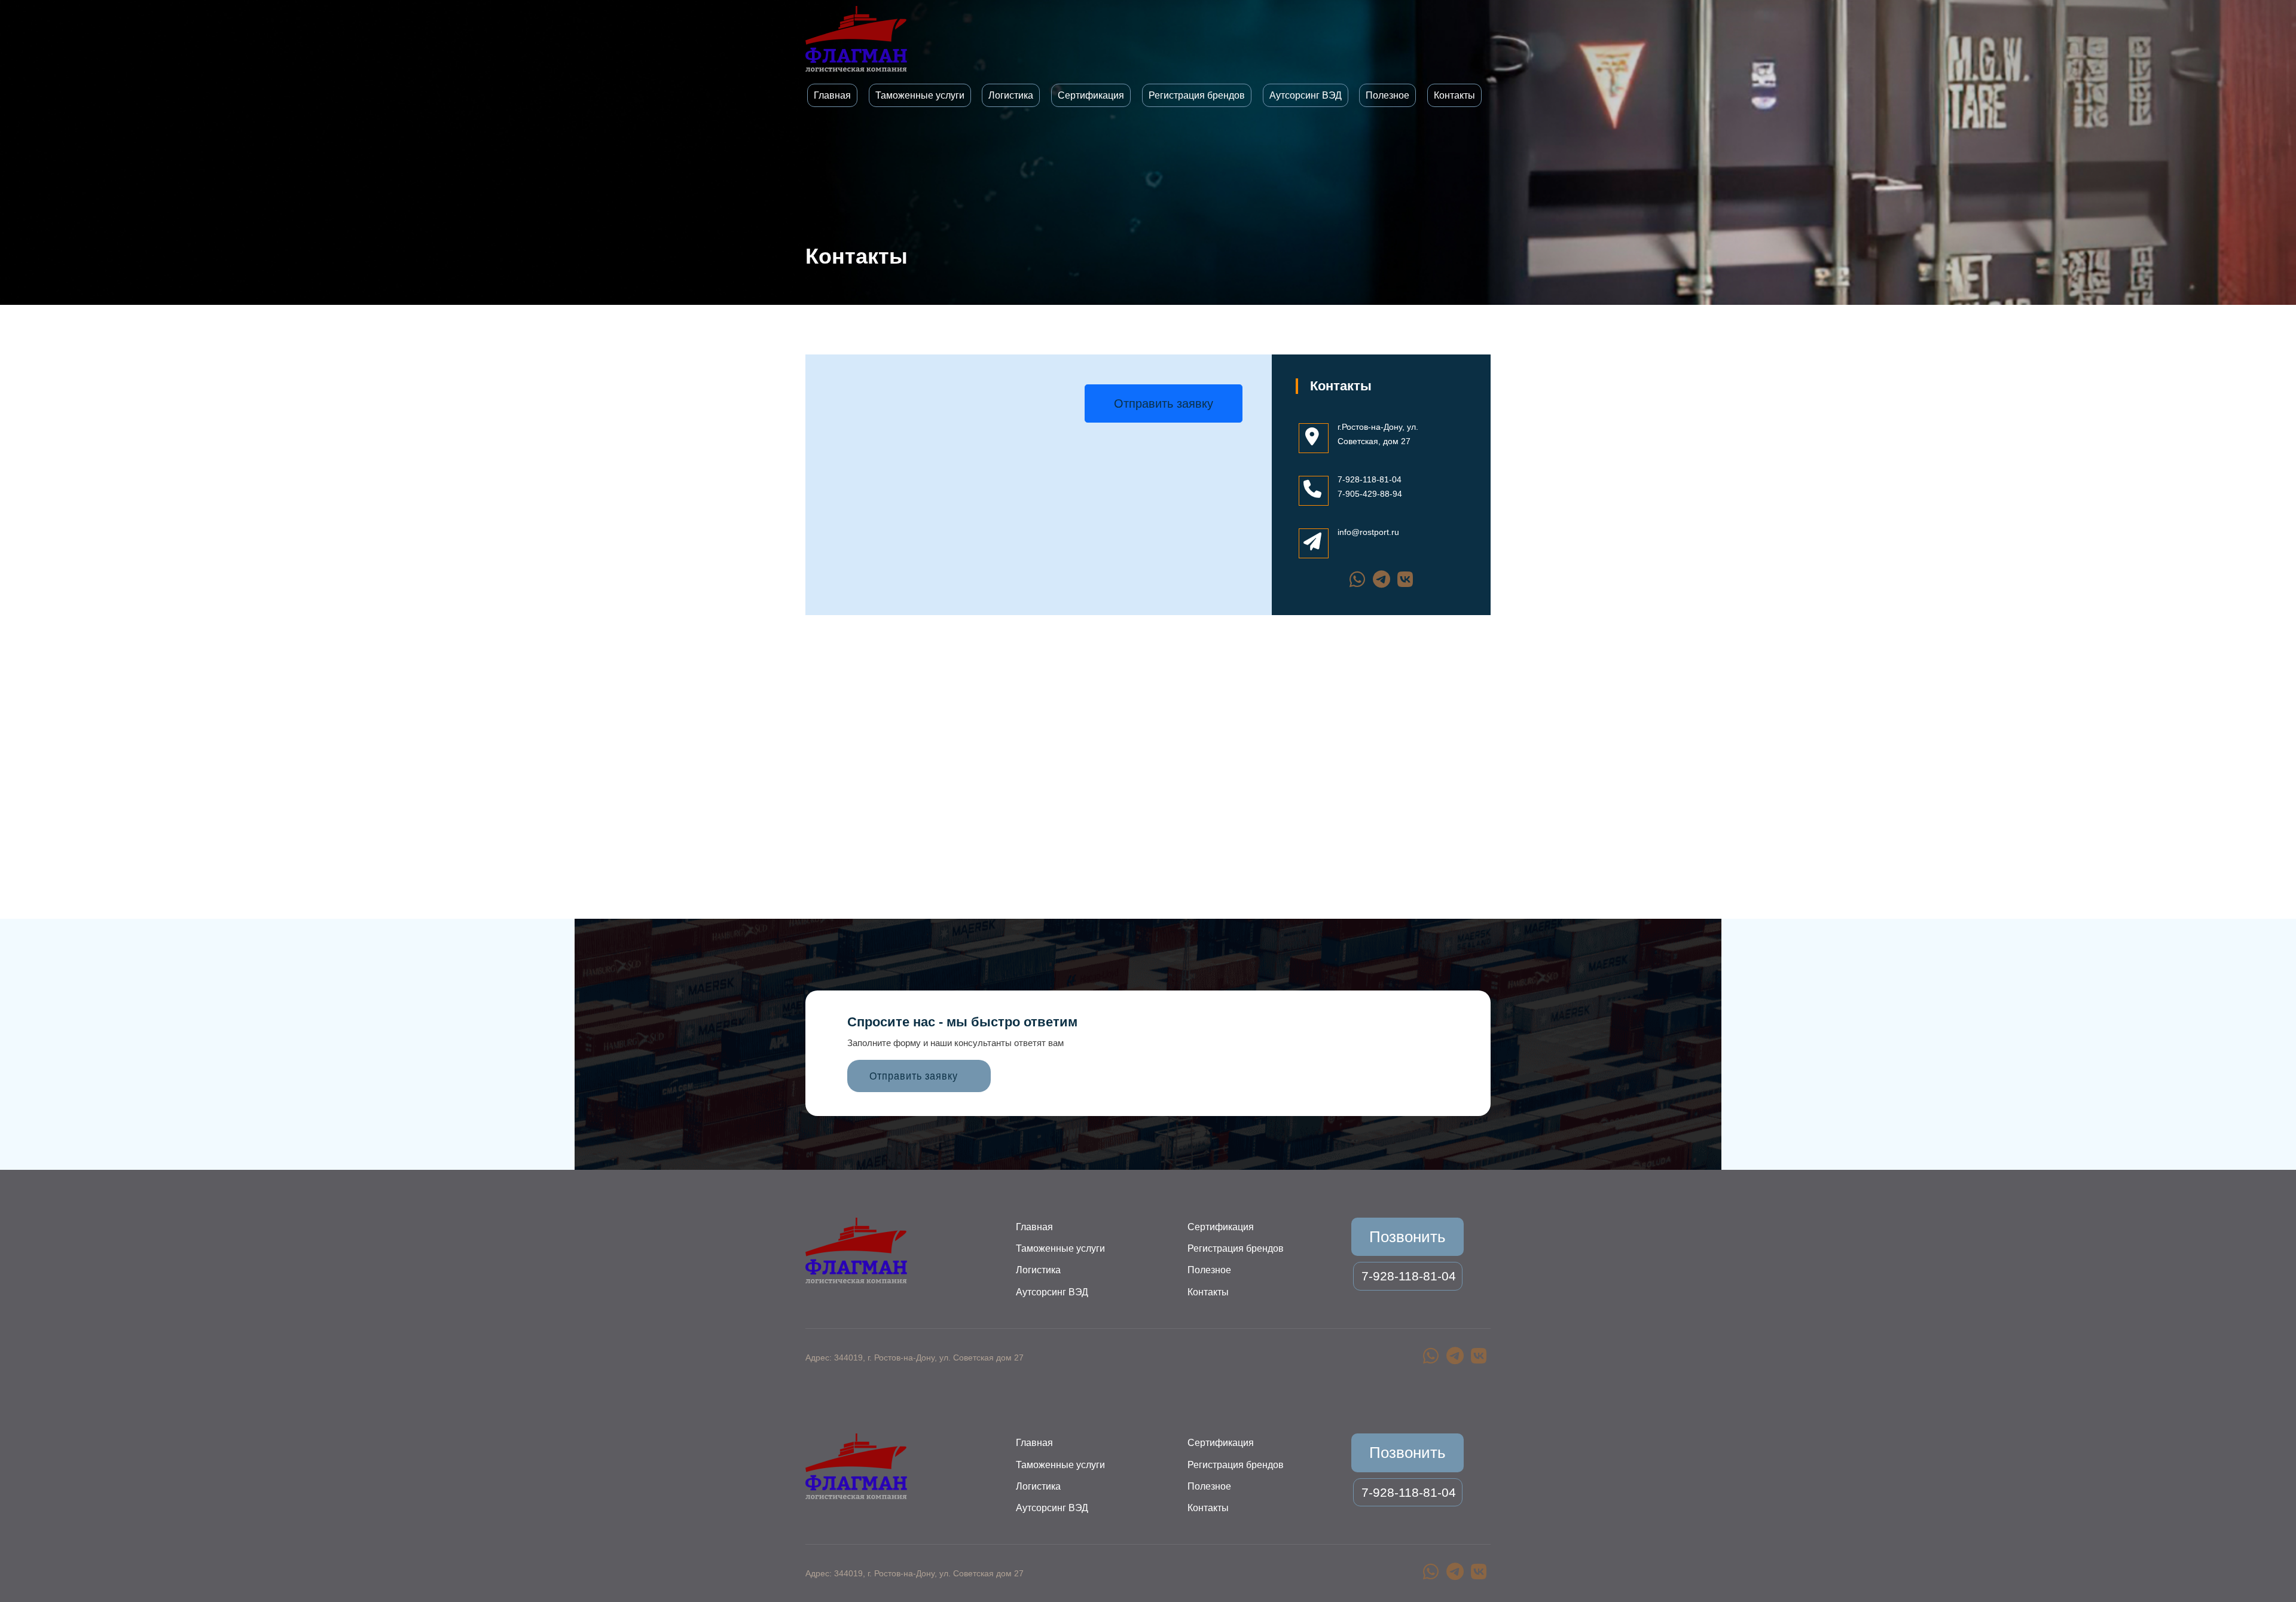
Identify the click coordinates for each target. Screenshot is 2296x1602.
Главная (832, 95)
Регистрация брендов (1197, 95)
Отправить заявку (1164, 403)
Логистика (1011, 95)
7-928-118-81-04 (1370, 479)
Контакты (1454, 95)
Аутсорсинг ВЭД (1306, 95)
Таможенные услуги (920, 95)
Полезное (1387, 95)
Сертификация (1091, 95)
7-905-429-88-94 (1370, 494)
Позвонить (1407, 1237)
